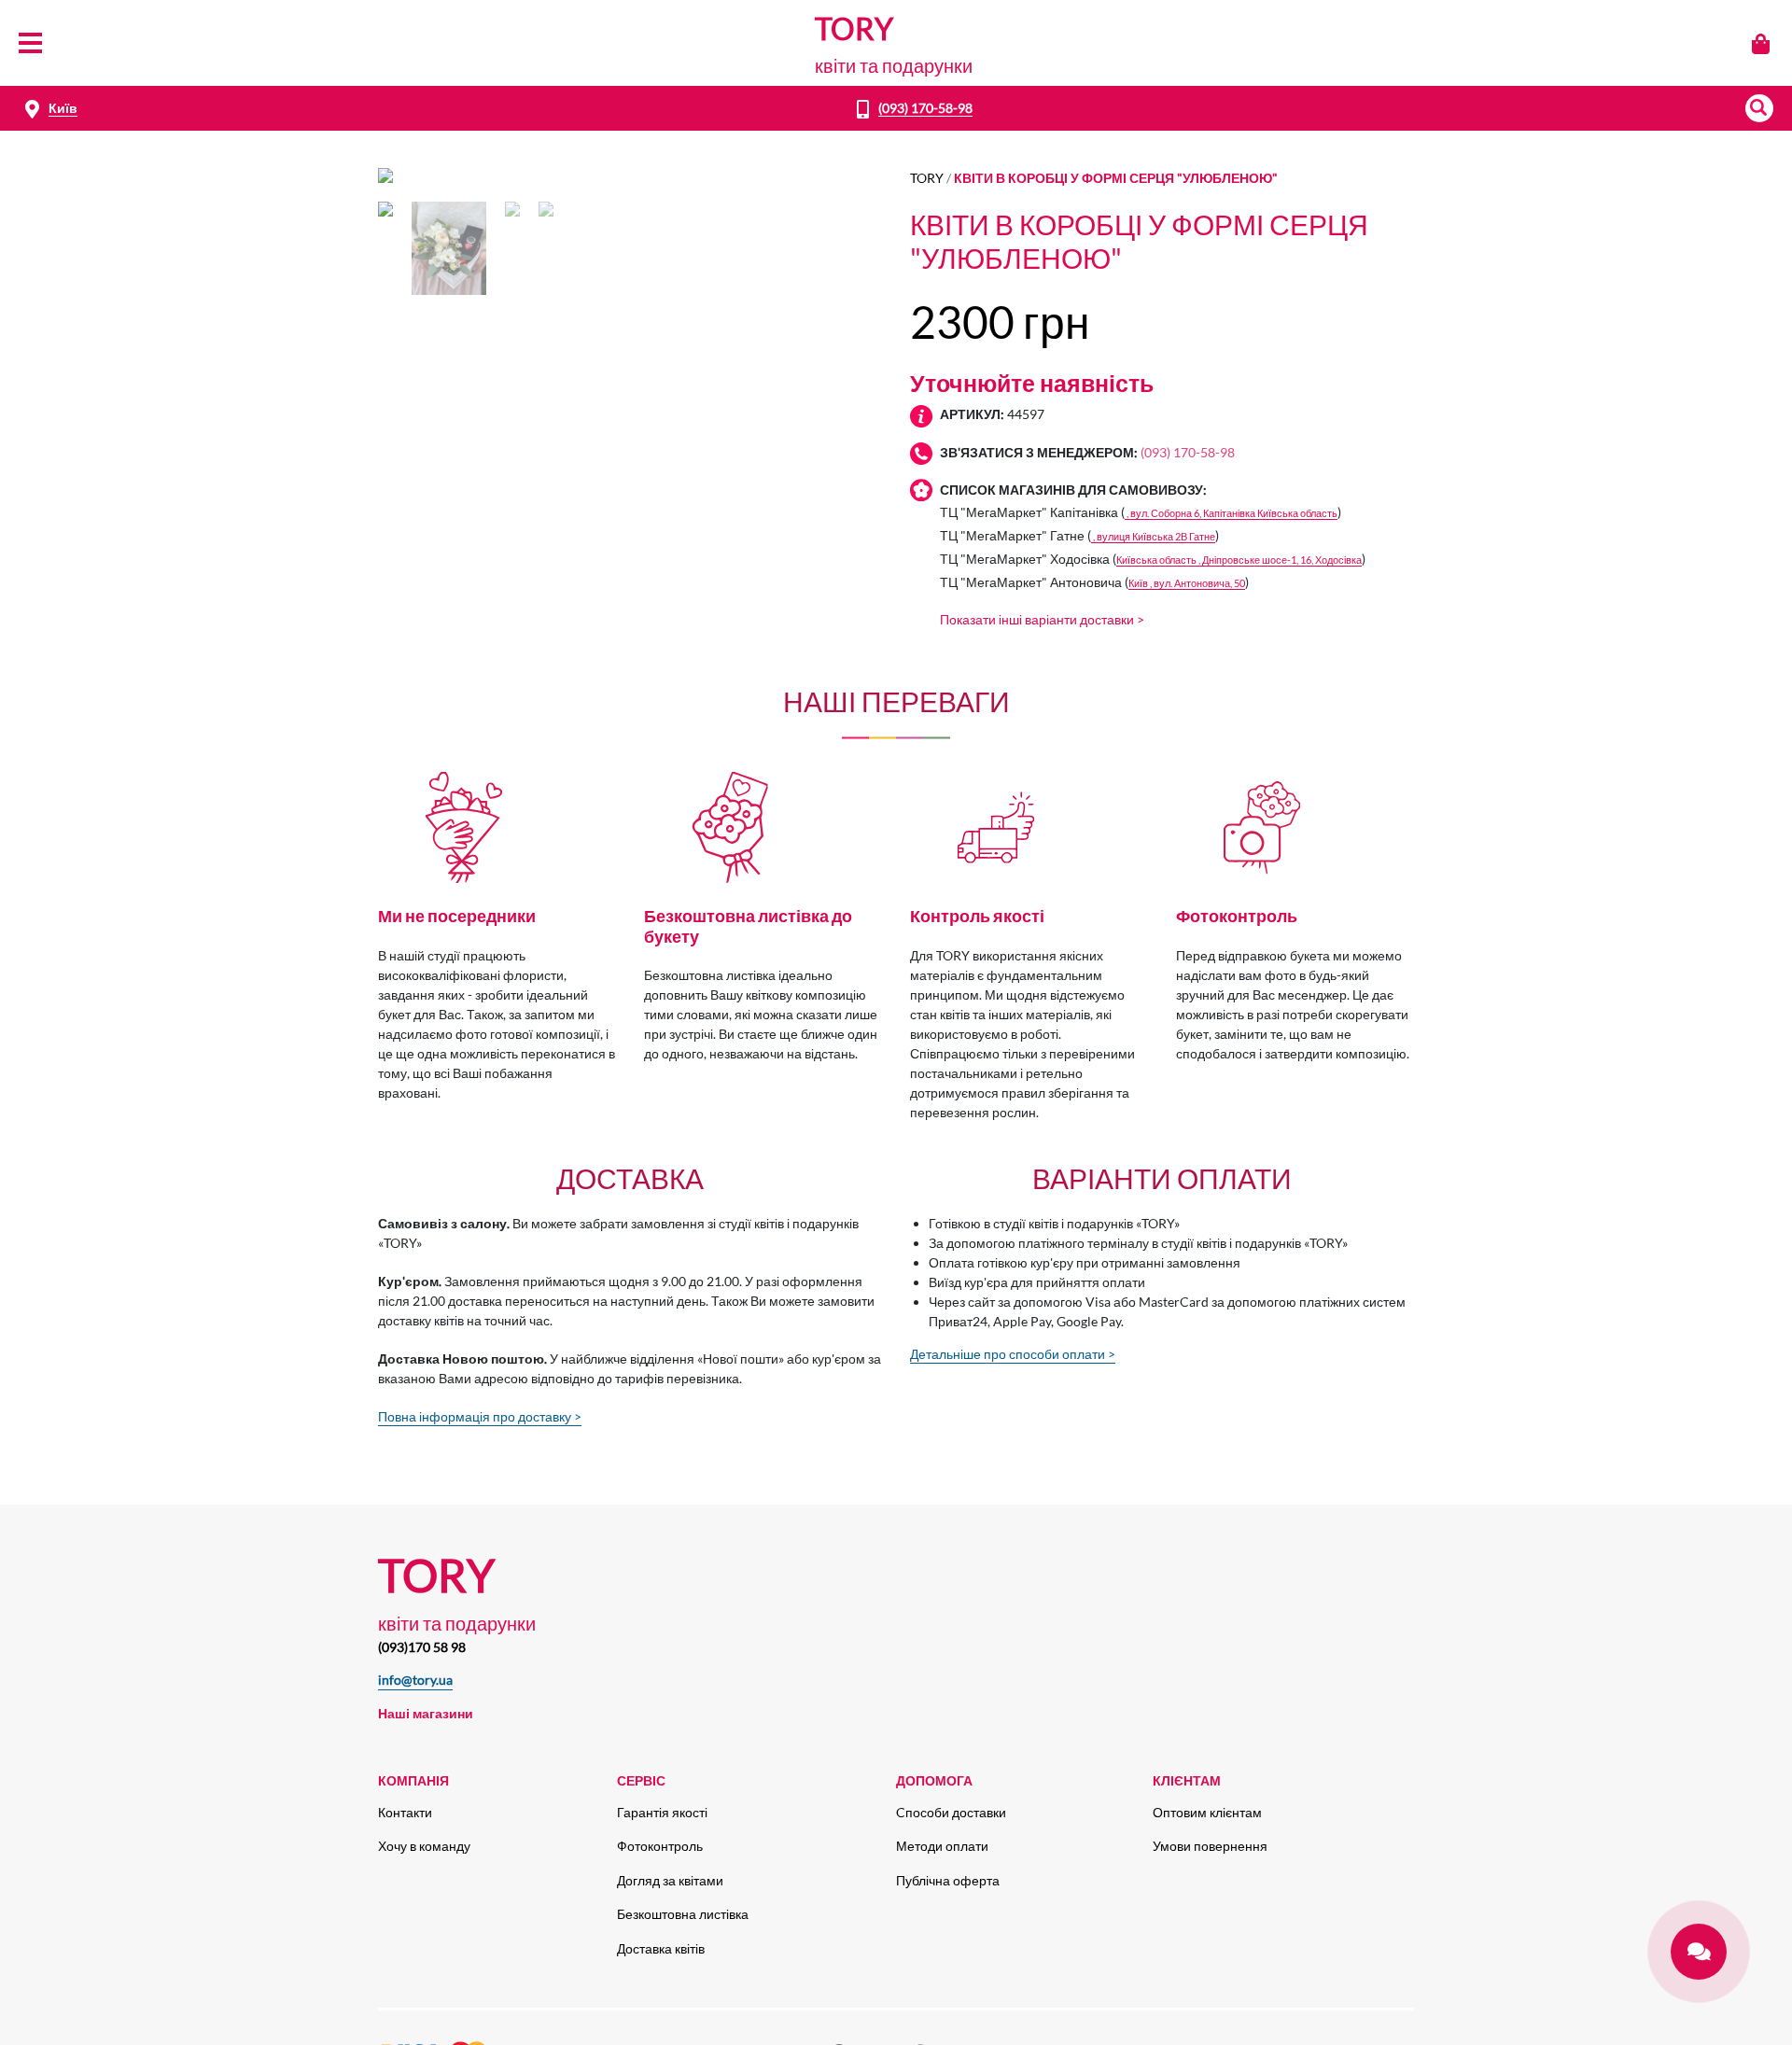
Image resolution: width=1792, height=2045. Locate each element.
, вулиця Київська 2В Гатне (1153, 536)
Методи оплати (942, 1846)
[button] (1759, 108)
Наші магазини (426, 1713)
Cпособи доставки (951, 1812)
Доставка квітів (661, 1948)
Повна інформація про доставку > (480, 1416)
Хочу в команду (424, 1846)
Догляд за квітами (670, 1880)
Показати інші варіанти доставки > (1042, 619)
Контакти (405, 1812)
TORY (927, 178)
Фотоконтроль (660, 1846)
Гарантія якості (662, 1812)
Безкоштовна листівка (683, 1914)
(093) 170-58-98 (925, 108)
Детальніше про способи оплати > (1013, 1354)
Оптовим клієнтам (1207, 1812)
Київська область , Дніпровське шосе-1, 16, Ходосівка (1239, 560)
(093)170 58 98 (422, 1647)
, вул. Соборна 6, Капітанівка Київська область (1231, 513)
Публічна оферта (948, 1880)
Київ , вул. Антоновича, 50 (1187, 583)
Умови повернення (1210, 1846)
